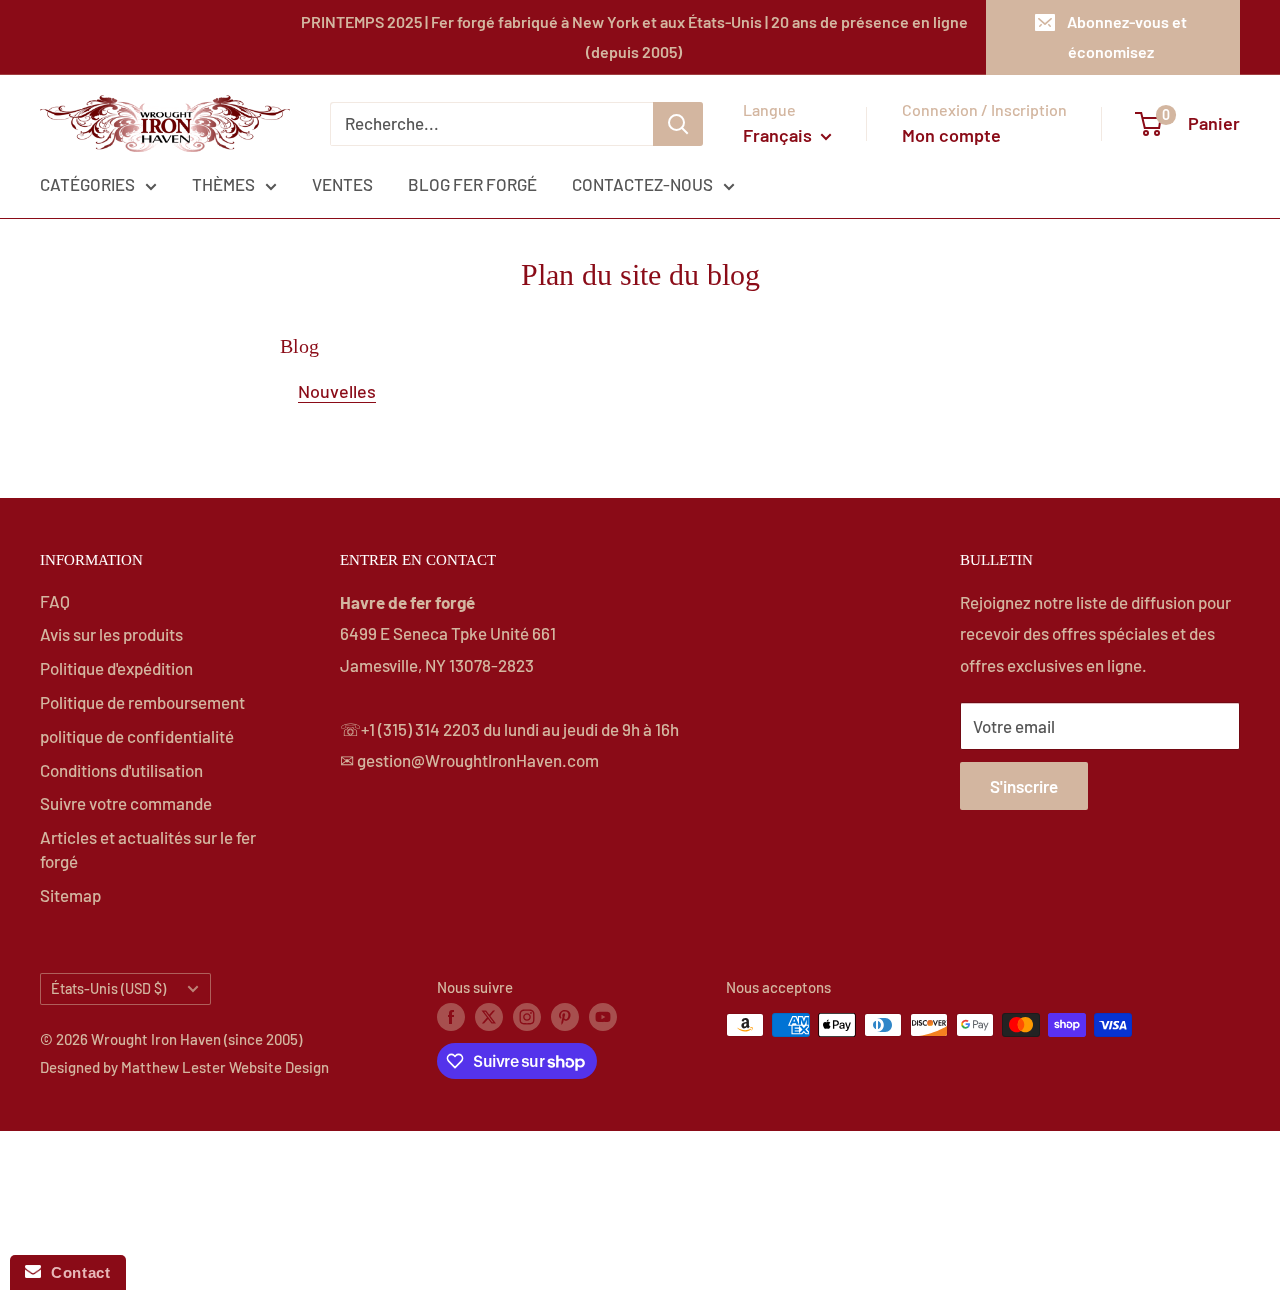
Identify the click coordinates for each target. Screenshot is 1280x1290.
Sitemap (70, 895)
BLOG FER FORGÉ (472, 184)
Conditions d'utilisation (121, 770)
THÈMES (223, 184)
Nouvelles (337, 391)
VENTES (342, 184)
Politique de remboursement (142, 702)
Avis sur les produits (111, 634)
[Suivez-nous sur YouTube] (603, 1016)
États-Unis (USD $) (108, 988)
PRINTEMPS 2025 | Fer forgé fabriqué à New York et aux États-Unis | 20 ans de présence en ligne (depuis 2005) (634, 36)
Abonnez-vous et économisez (1127, 36)
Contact (75, 1272)
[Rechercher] (678, 124)
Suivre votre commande (126, 803)
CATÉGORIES (87, 184)
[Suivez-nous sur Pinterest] (565, 1016)
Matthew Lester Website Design (225, 1067)
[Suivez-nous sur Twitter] (489, 1016)
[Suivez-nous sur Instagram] (527, 1016)
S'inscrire (1024, 786)
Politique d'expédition (116, 668)
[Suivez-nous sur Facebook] (451, 1016)
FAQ (55, 601)
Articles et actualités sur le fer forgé (148, 849)
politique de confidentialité (137, 736)
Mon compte (951, 135)
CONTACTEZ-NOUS (642, 184)
